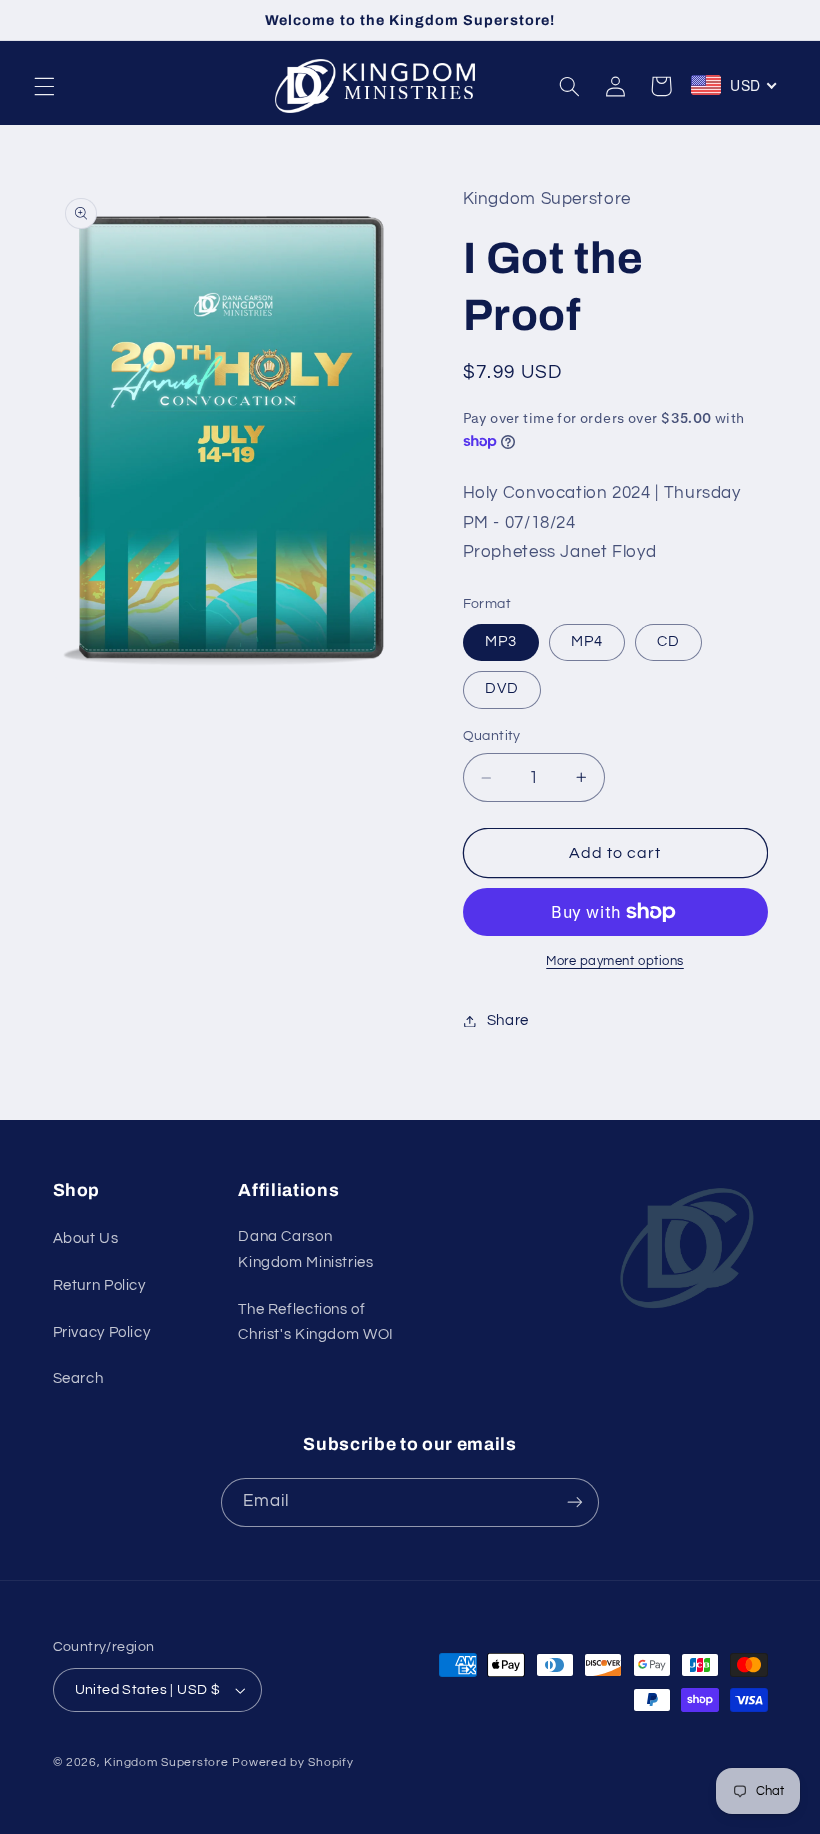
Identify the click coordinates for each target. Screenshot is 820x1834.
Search (78, 1378)
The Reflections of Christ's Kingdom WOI (316, 1322)
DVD (502, 688)
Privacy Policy (102, 1332)
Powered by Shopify (292, 1762)
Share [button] (508, 1020)
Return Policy (99, 1285)
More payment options (615, 961)
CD (668, 641)
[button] (44, 86)
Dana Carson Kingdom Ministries (305, 1249)
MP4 (587, 641)
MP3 (501, 641)
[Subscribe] (575, 1502)
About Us (86, 1238)
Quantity (492, 736)
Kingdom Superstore (166, 1762)
